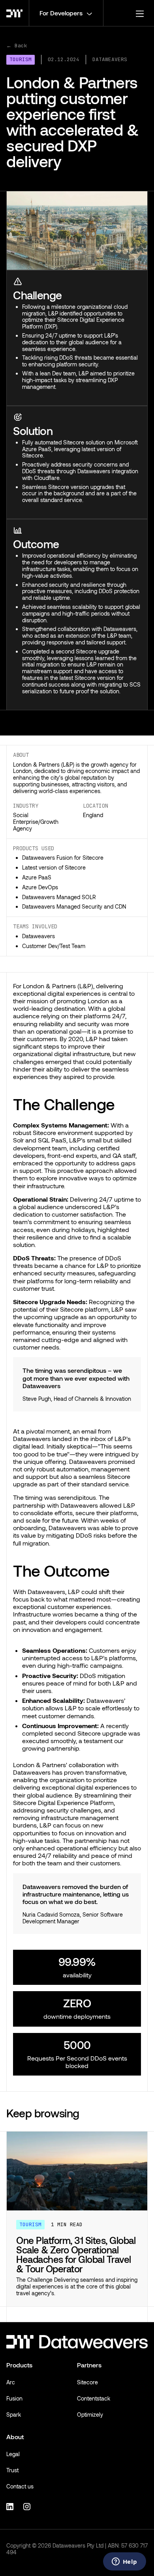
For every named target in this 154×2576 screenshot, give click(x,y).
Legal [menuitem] (13, 2454)
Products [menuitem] (19, 2365)
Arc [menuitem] (11, 2382)
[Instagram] (28, 2506)
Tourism (21, 59)
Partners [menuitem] (89, 2365)
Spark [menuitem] (14, 2415)
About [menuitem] (15, 2437)
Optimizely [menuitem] (90, 2415)
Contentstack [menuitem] (94, 2398)
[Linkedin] (11, 2506)
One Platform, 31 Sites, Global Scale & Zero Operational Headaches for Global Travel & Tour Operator (76, 2254)
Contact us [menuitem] (20, 2486)
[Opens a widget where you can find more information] (124, 2562)
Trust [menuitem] (12, 2470)
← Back (17, 46)
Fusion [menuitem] (14, 2398)
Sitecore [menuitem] (87, 2382)
